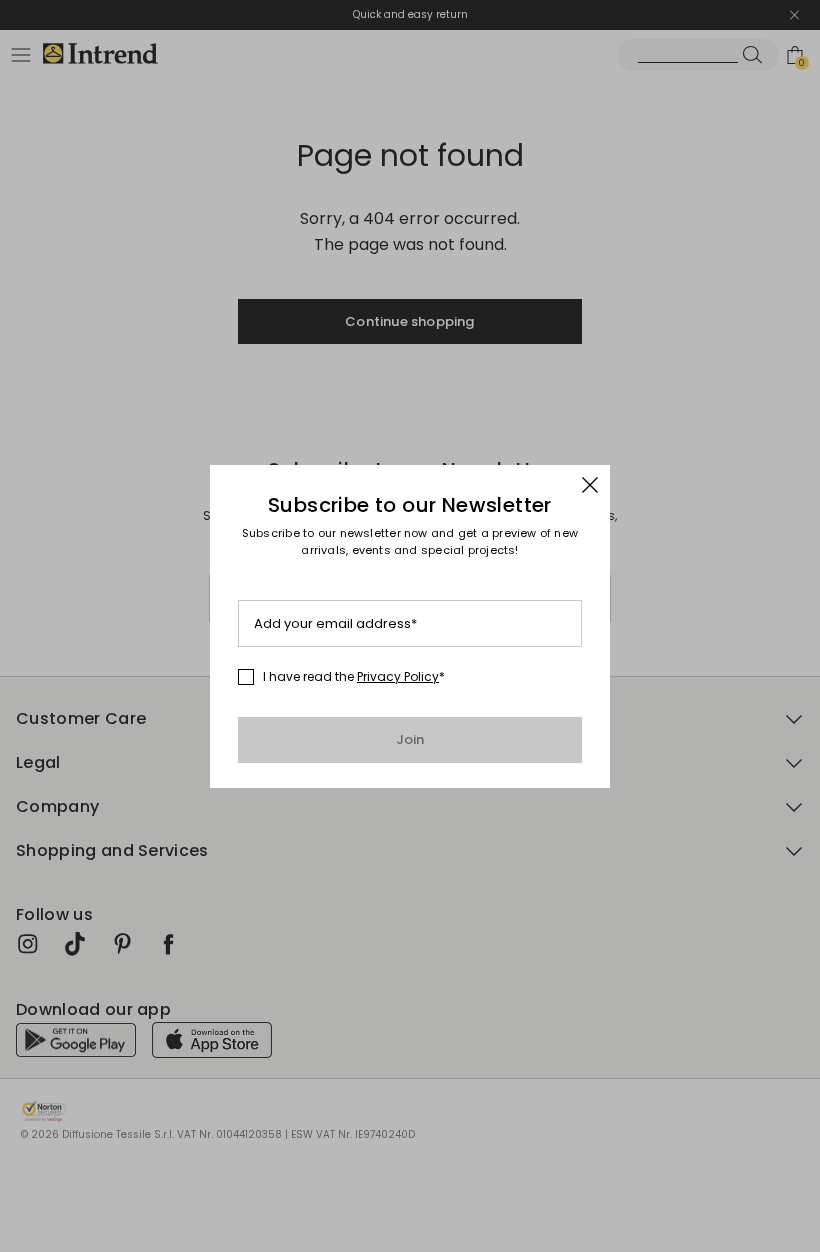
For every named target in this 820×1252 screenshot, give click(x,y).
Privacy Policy (398, 676)
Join (410, 739)
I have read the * (354, 677)
